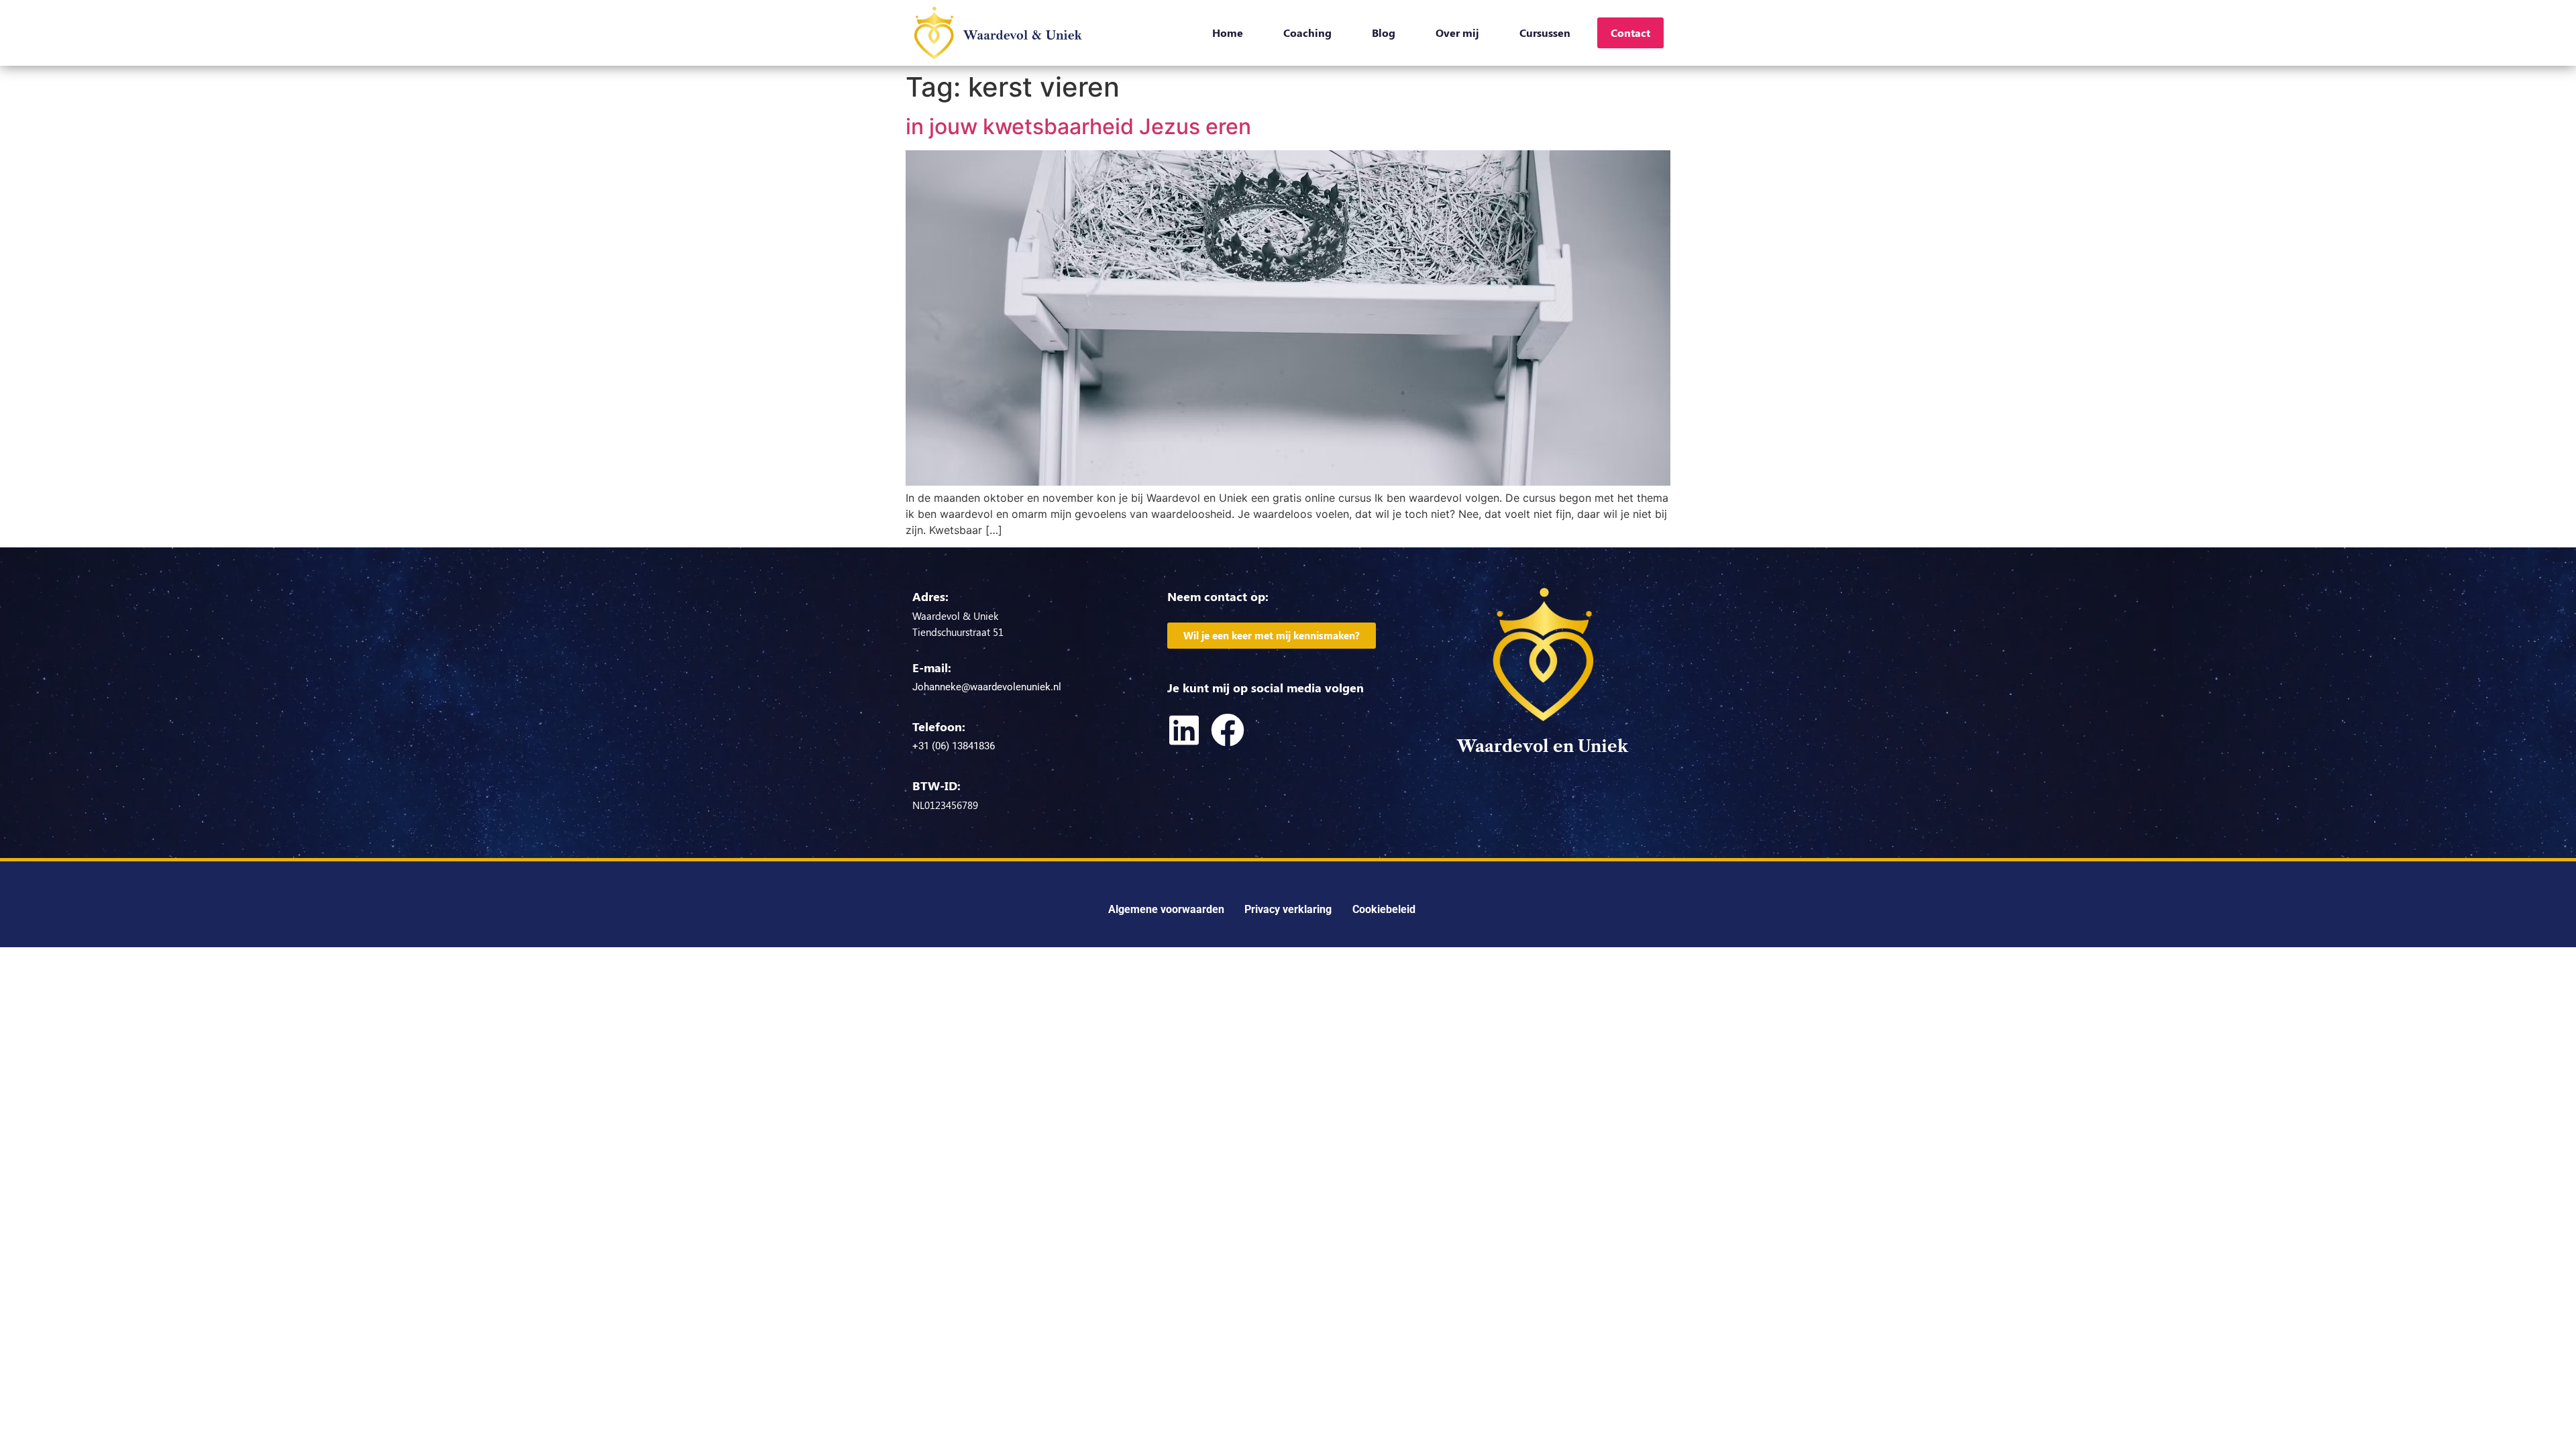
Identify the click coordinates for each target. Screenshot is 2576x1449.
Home (1228, 33)
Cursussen (1545, 33)
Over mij (1457, 33)
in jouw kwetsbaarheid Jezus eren (1078, 126)
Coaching (1307, 33)
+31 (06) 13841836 (954, 746)
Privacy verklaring (1288, 909)
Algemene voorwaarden (1166, 909)
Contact (1630, 33)
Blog (1384, 33)
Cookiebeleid (1384, 909)
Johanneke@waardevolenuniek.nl (987, 687)
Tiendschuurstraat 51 (958, 632)
